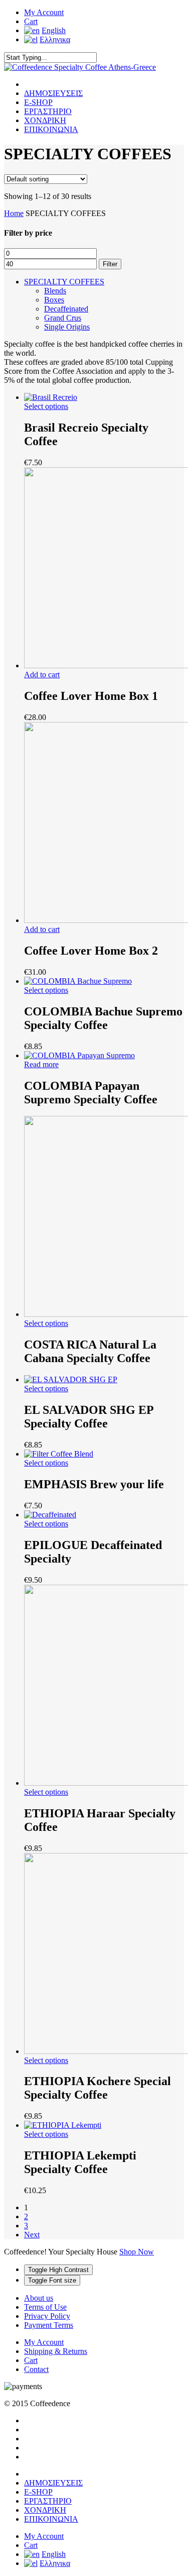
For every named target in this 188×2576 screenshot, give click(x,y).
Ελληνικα (55, 39)
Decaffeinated (66, 309)
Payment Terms (49, 2325)
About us (39, 2298)
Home (14, 213)
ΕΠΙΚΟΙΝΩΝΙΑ (51, 129)
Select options (46, 406)
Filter (110, 264)
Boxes (54, 300)
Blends (55, 291)
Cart (31, 21)
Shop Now (137, 2252)
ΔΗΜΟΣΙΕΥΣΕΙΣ (53, 93)
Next (32, 2235)
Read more (41, 1064)
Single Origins (67, 327)
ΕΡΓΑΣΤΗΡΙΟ (48, 111)
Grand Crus (63, 318)
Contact (36, 2369)
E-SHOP (38, 102)
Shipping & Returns (56, 2351)
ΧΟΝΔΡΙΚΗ (45, 120)
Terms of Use (45, 2307)
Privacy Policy (47, 2316)
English (54, 30)
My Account (44, 12)
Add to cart (42, 675)
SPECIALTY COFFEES (64, 282)
